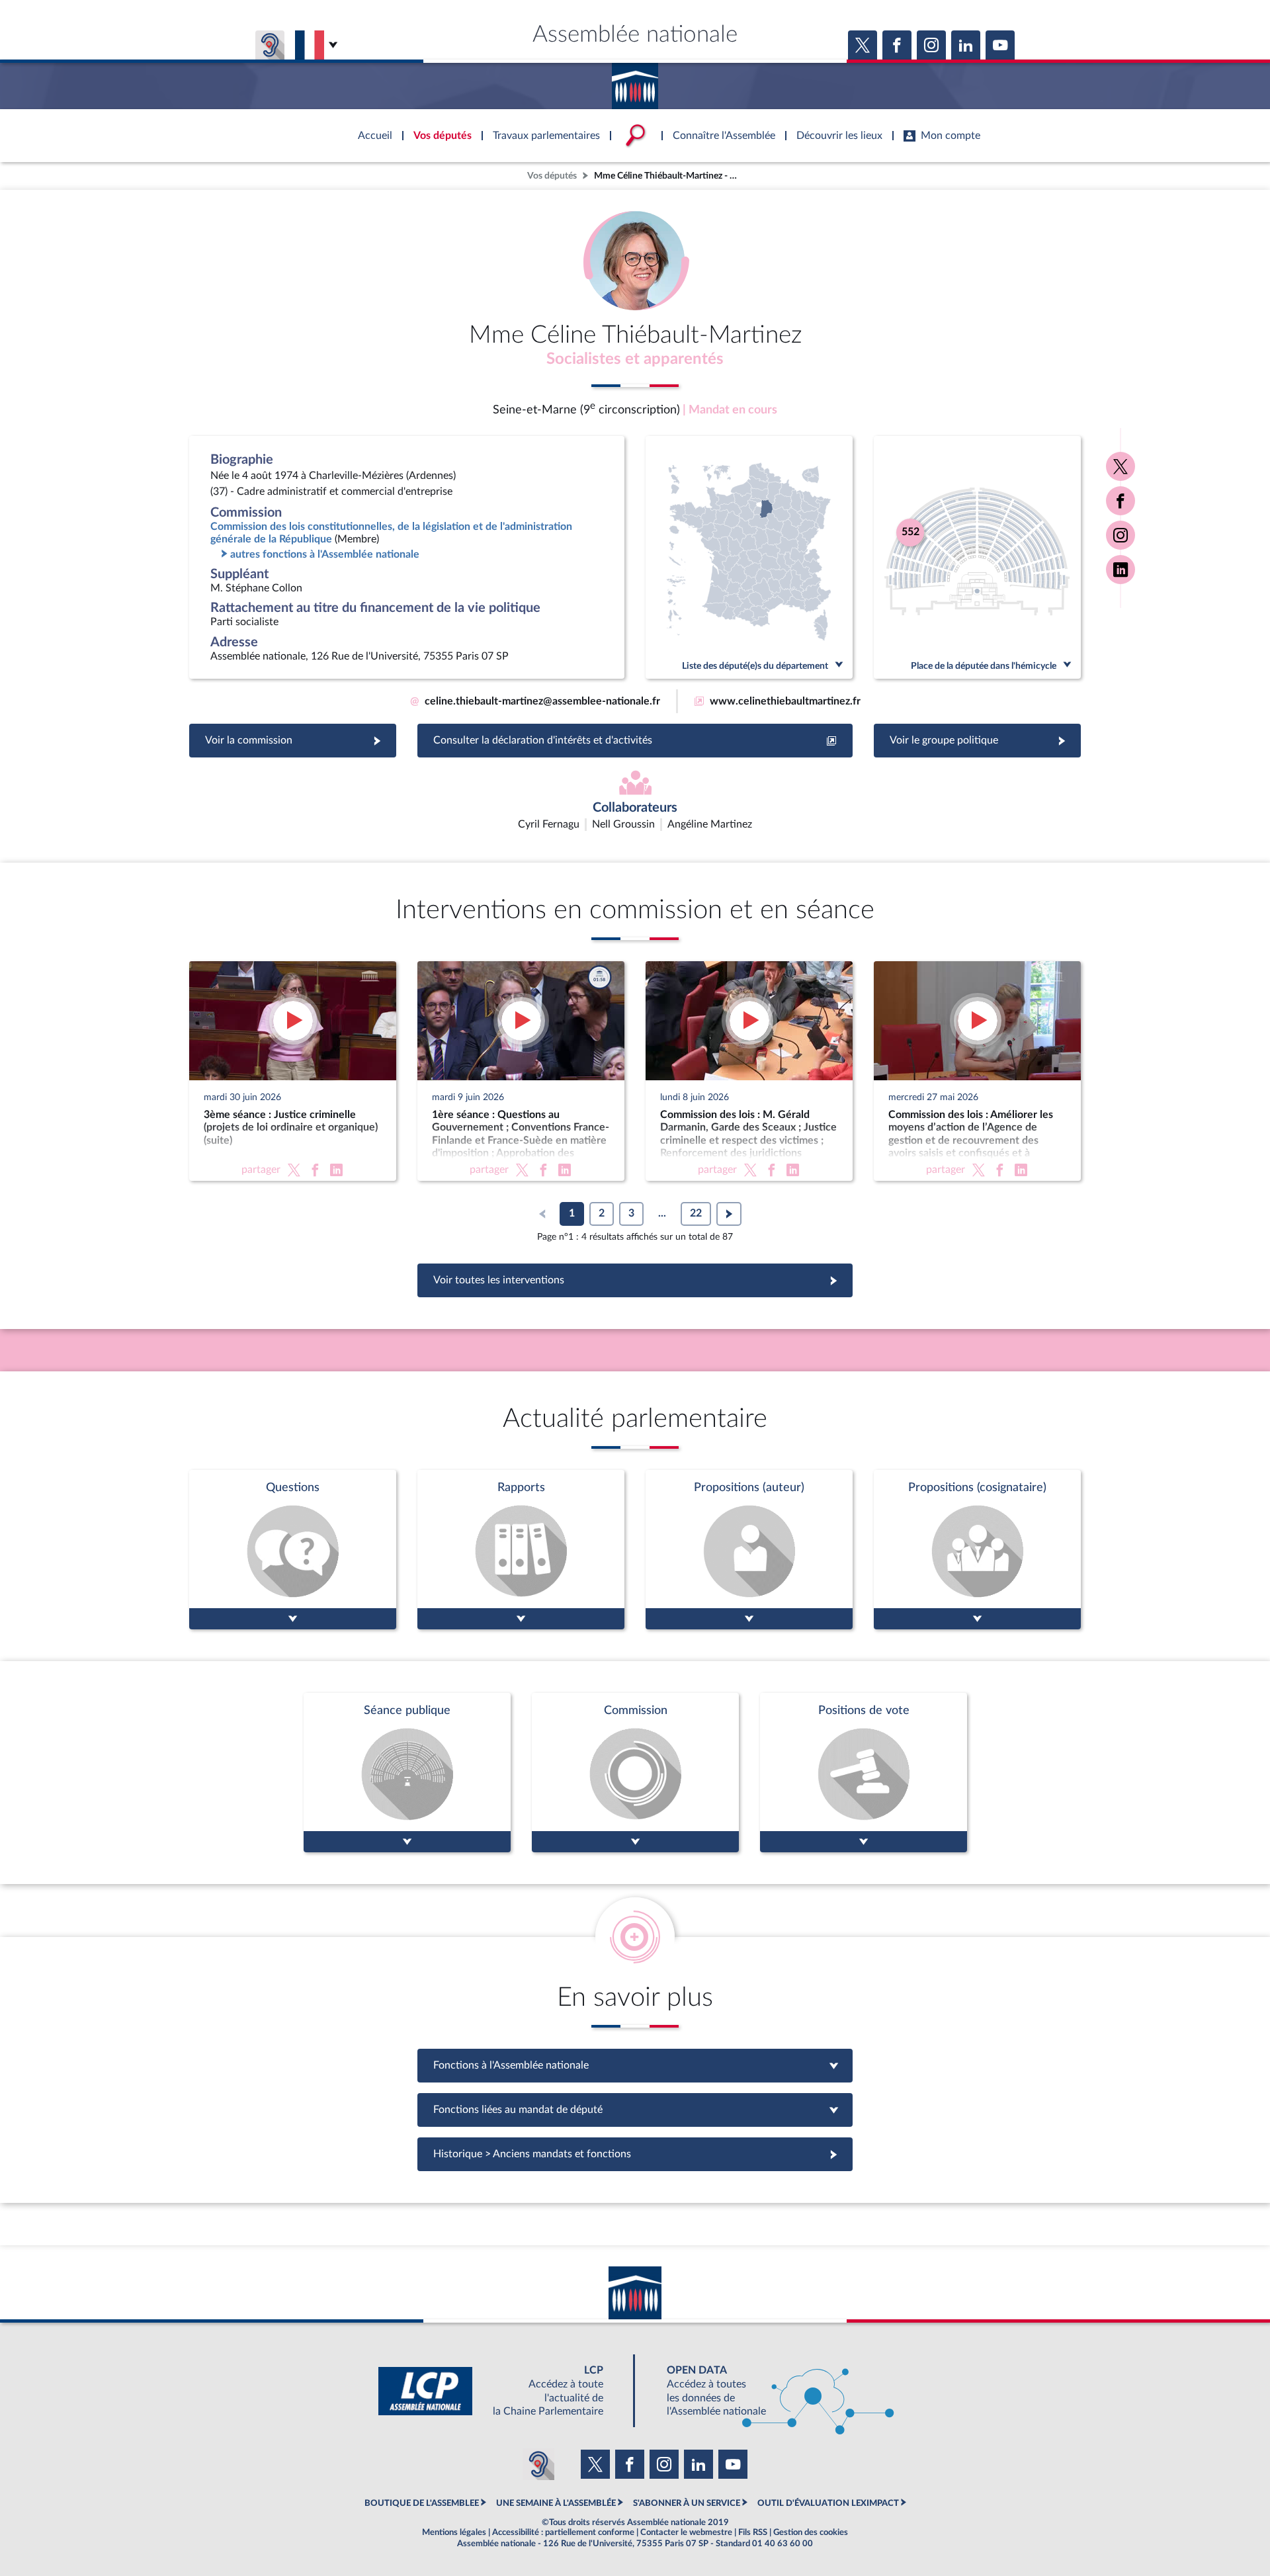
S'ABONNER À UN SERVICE (687, 2503)
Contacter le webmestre (686, 2532)
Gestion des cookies (811, 2532)
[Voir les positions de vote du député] (864, 1773)
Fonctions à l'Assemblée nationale (635, 2065)
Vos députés (552, 176)
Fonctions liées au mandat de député (635, 2110)
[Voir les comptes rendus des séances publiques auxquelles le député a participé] (407, 1773)
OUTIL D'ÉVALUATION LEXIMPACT (828, 2503)
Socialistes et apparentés (635, 359)
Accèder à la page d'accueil (635, 81)
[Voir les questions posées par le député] (293, 1550)
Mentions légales (454, 2532)
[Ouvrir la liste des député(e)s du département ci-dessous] (749, 557)
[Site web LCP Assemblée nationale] (501, 2391)
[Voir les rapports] (521, 1550)
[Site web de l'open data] (769, 2391)
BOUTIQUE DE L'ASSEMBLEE (422, 2503)
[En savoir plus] (749, 1550)
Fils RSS (753, 2532)
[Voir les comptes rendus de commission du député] (635, 1773)
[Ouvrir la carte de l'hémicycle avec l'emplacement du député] (977, 557)
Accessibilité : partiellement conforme (563, 2532)
